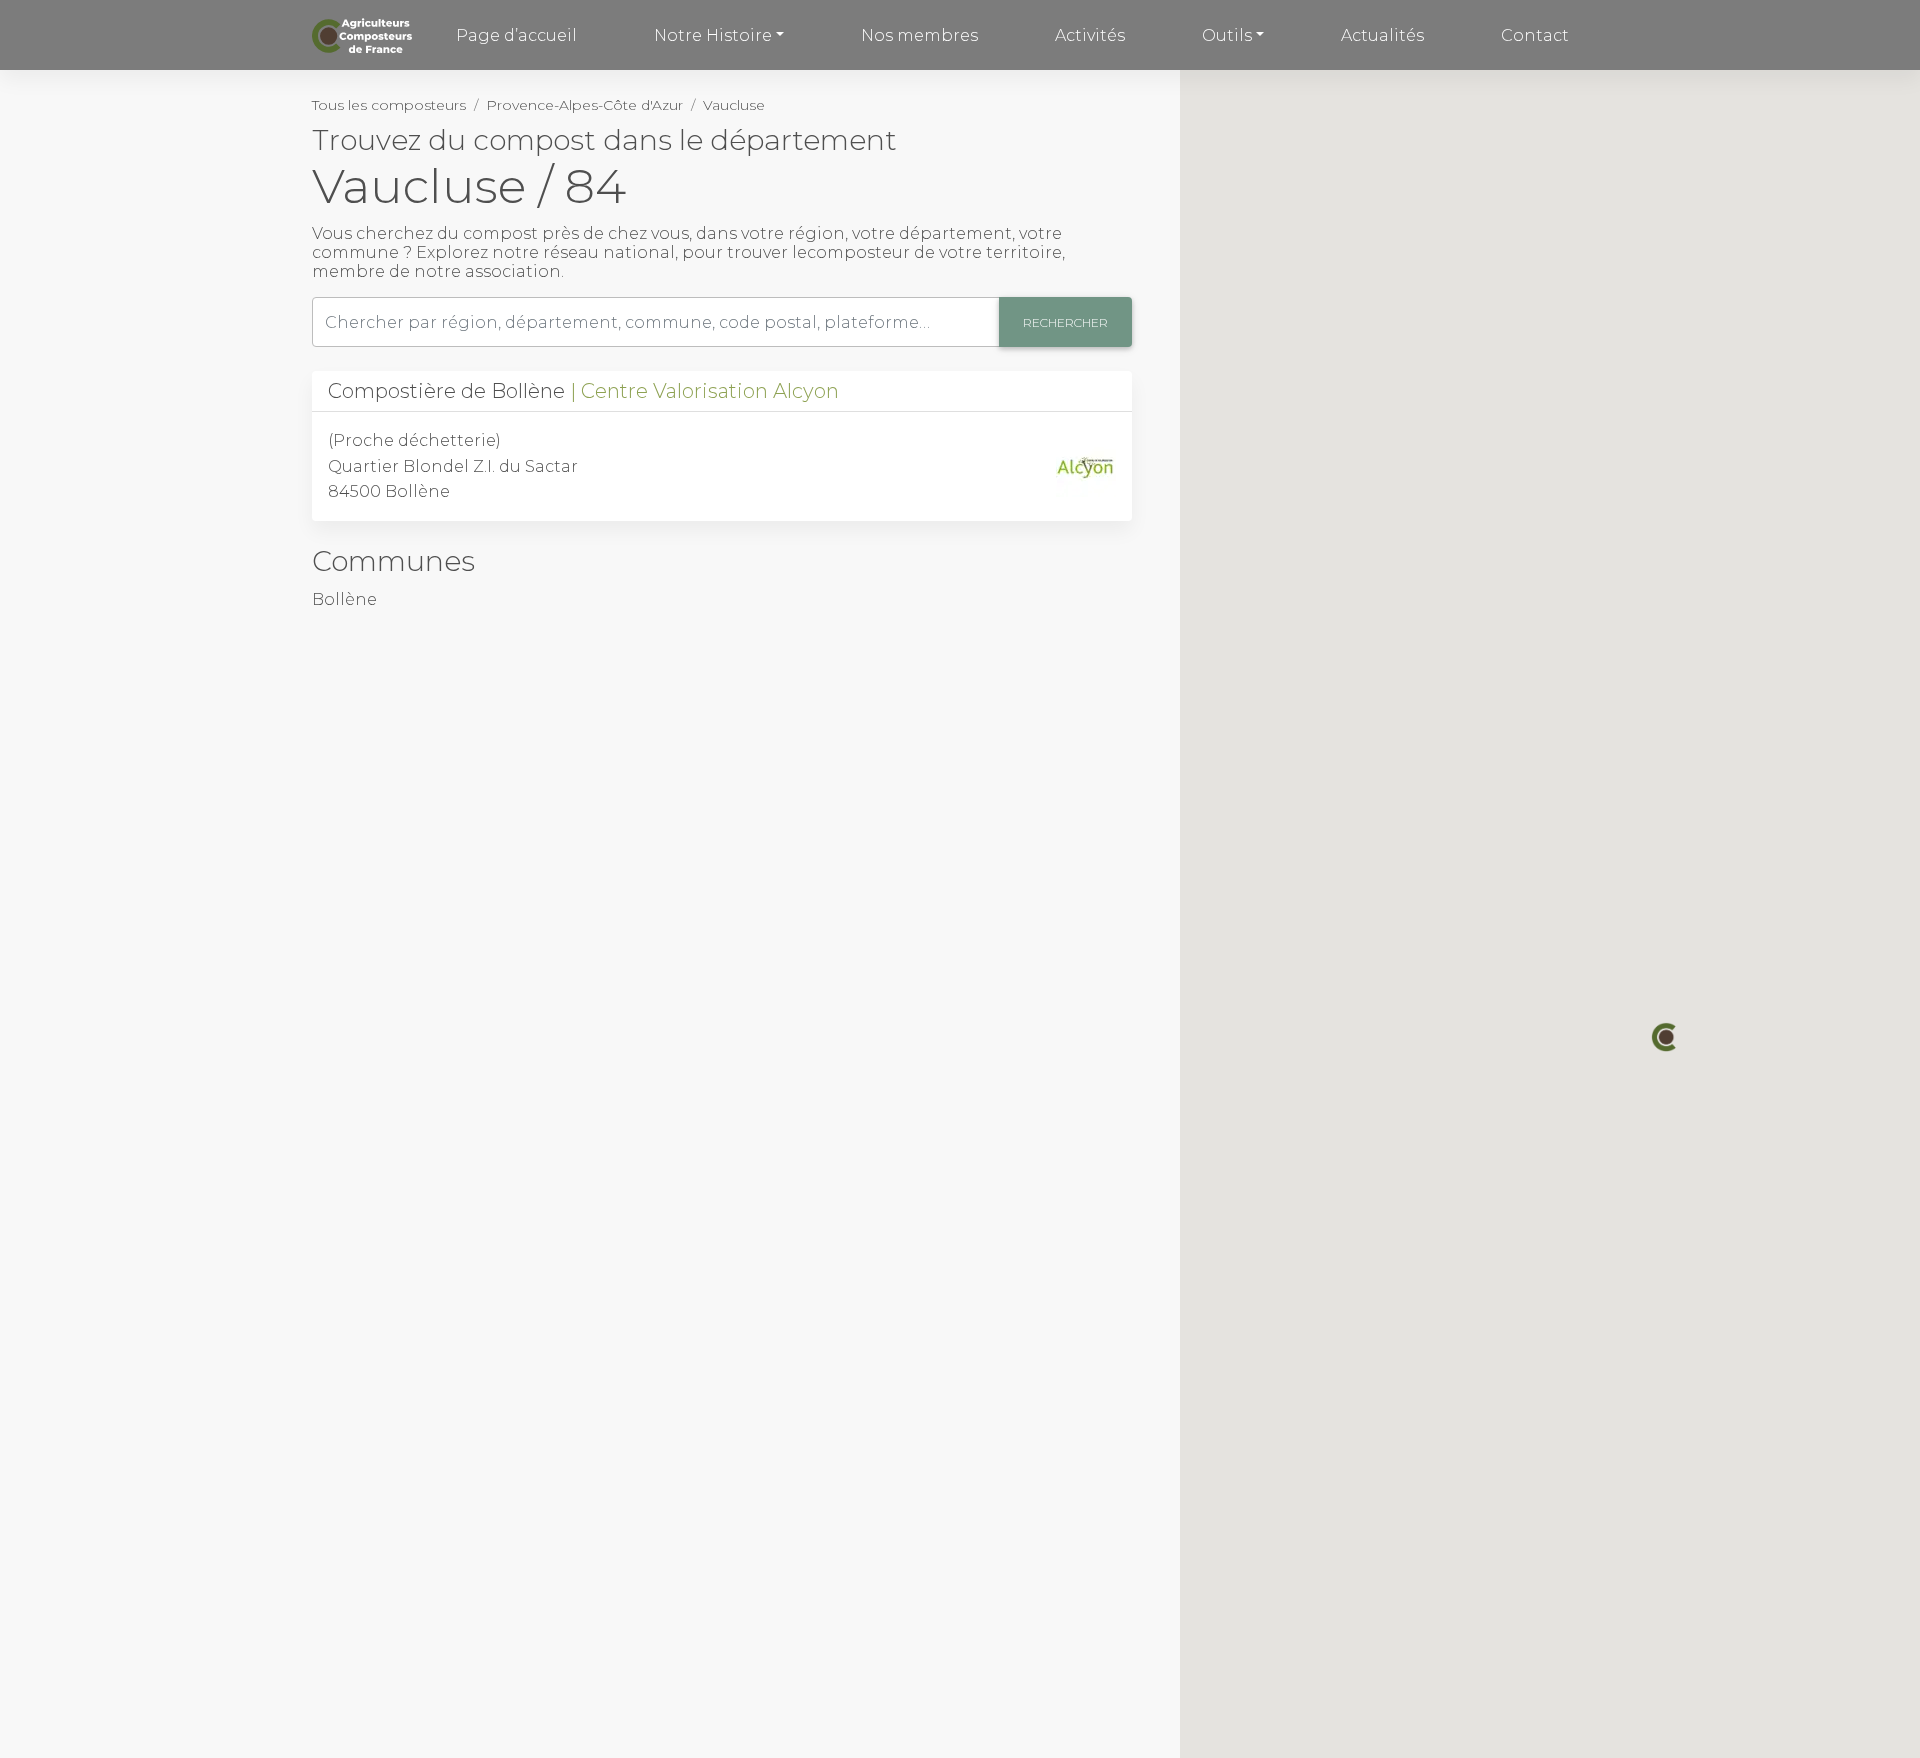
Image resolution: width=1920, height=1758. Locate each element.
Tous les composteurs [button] (389, 105)
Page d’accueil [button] (516, 35)
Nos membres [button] (919, 35)
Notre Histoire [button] (713, 35)
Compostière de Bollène (583, 391)
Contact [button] (1535, 35)
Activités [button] (1090, 35)
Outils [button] (1227, 35)
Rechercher (1065, 322)
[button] (1666, 1037)
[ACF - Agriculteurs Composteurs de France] (364, 35)
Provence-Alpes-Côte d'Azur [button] (584, 105)
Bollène (344, 599)
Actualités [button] (1382, 35)
